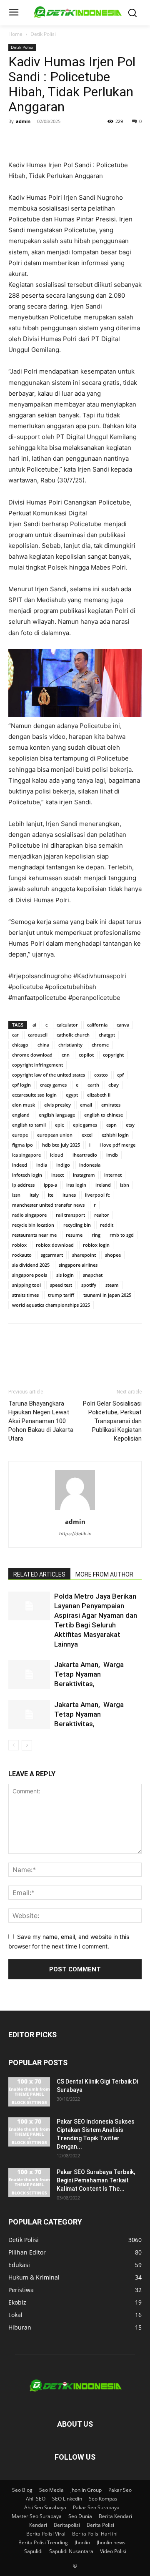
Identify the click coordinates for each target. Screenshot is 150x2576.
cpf (120, 1075)
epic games (85, 1125)
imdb (112, 1155)
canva (123, 1025)
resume (74, 1235)
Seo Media (51, 2490)
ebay (114, 1085)
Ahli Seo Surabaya (45, 2507)
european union (55, 1135)
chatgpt (107, 1035)
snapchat (93, 1275)
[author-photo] (75, 1510)
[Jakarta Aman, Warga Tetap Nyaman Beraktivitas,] (29, 1674)
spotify (89, 1285)
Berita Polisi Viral (46, 2534)
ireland (103, 1185)
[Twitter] (36, 140)
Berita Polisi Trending (43, 2542)
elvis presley (57, 1105)
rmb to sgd (122, 1235)
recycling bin (77, 1225)
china (43, 1045)
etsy (130, 1125)
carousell (38, 1035)
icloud (57, 1155)
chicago (20, 1045)
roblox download (55, 1245)
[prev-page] (14, 1745)
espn (111, 1125)
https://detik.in (75, 1534)
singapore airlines (78, 1265)
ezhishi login (115, 1135)
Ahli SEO (36, 2499)
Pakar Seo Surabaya (96, 2507)
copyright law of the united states (49, 1075)
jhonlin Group (86, 2490)
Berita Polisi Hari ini (95, 2534)
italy (34, 1195)
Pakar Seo (120, 2490)
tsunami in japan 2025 (107, 1295)
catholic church (73, 1035)
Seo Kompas (103, 2499)
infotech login (27, 1175)
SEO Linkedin (67, 2499)
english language (57, 1115)
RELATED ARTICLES (39, 1574)
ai (34, 1025)
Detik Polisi (43, 34)
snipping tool (26, 1285)
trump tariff (61, 1295)
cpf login (21, 1085)
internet (113, 1175)
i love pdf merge (117, 1145)
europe (20, 1135)
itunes (69, 1195)
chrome (100, 1045)
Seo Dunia (80, 2516)
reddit (107, 1225)
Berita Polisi (100, 2525)
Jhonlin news (111, 2542)
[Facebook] (17, 140)
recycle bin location (33, 1225)
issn (16, 1195)
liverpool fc (97, 1195)
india (42, 1165)
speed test (61, 1285)
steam (112, 1285)
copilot (86, 1055)
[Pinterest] (55, 140)
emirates (111, 1105)
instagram (84, 1175)
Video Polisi (113, 2551)
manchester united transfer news (48, 1205)
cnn (66, 1055)
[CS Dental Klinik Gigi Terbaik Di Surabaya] (29, 2092)
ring (96, 1235)
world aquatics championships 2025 (51, 1305)
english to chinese (104, 1115)
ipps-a (50, 1185)
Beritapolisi (67, 2525)
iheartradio (85, 1155)
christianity (70, 1045)
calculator (67, 1025)
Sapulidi (33, 2551)
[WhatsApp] (74, 140)
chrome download (32, 1055)
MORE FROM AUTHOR (104, 1574)
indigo (63, 1165)
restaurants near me (34, 1235)
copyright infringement (37, 1065)
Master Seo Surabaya (37, 2516)
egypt (72, 1095)
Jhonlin (82, 2542)
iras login (76, 1185)
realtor (102, 1215)
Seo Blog (22, 2490)
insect (57, 1175)
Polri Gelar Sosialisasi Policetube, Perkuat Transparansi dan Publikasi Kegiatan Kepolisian (112, 1421)
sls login (65, 1275)
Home (15, 34)
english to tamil (29, 1125)
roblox (19, 1245)
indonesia (90, 1165)
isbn (125, 1185)
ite (51, 1195)
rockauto (22, 1255)
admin (23, 121)
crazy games (53, 1085)
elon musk (24, 1105)
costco (101, 1075)
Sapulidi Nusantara (71, 2551)
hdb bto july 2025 (61, 1145)
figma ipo (22, 1145)
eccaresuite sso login (34, 1095)
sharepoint (84, 1255)
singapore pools (30, 1275)
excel (87, 1135)
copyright (113, 1055)
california (97, 1025)
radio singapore (29, 1215)
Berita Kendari (115, 2516)
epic (59, 1125)
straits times (25, 1295)
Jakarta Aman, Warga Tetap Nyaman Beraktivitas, (89, 1674)
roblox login (96, 1245)
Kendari (38, 2525)
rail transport (70, 1215)
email (86, 1105)
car (15, 1035)
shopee (113, 1255)
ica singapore (26, 1155)
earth (93, 1085)
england (21, 1115)
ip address (23, 1185)
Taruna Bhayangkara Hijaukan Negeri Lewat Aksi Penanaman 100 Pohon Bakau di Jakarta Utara (41, 1421)
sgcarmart (52, 1255)
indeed (20, 1165)
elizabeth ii (99, 1095)
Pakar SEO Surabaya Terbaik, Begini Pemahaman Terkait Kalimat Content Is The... (96, 2180)
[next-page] (27, 1745)
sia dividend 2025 (31, 1265)
